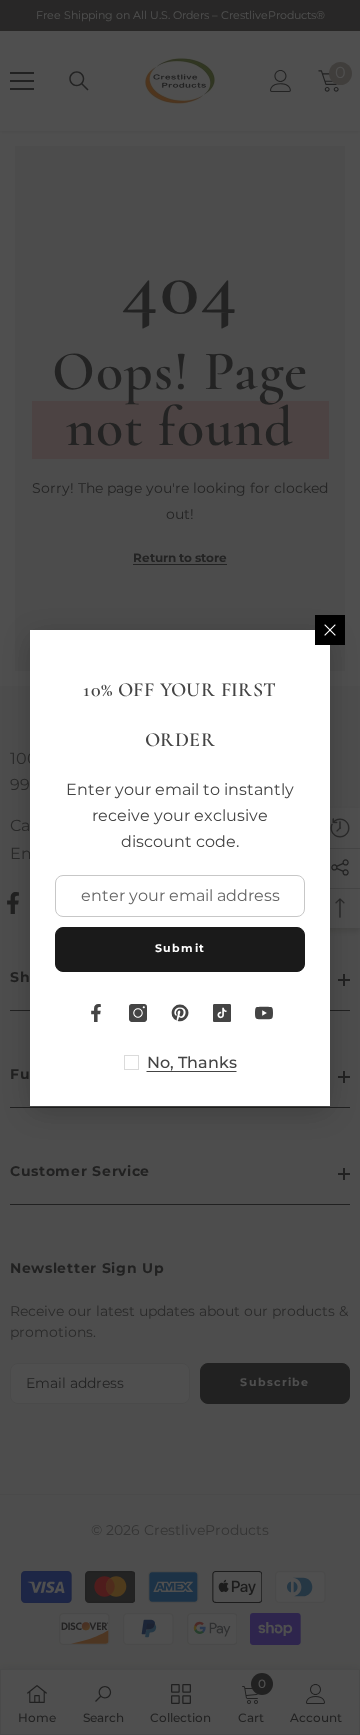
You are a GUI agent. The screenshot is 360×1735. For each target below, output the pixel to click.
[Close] (330, 630)
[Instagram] (138, 1013)
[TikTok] (222, 1013)
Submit (180, 948)
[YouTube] (264, 1013)
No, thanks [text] (192, 1062)
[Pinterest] (180, 1013)
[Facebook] (96, 1013)
